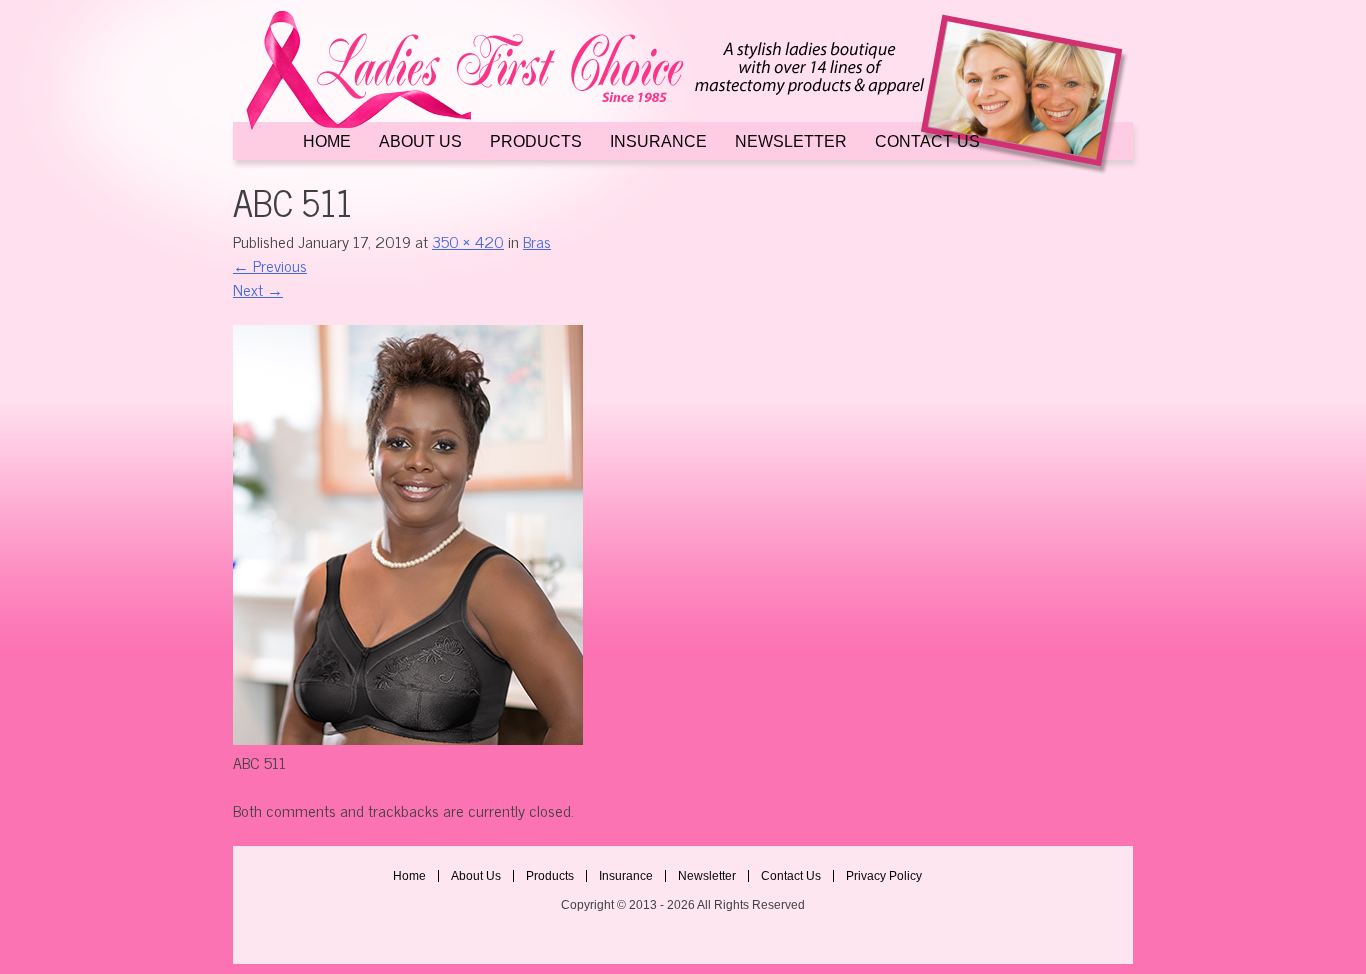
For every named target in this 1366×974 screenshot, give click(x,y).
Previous (270, 265)
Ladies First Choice (683, 92)
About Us (420, 142)
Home (327, 142)
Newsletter (791, 142)
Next (258, 289)
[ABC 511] (408, 738)
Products (536, 142)
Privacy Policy (884, 876)
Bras (537, 241)
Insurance (658, 142)
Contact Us (927, 142)
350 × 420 (468, 241)
